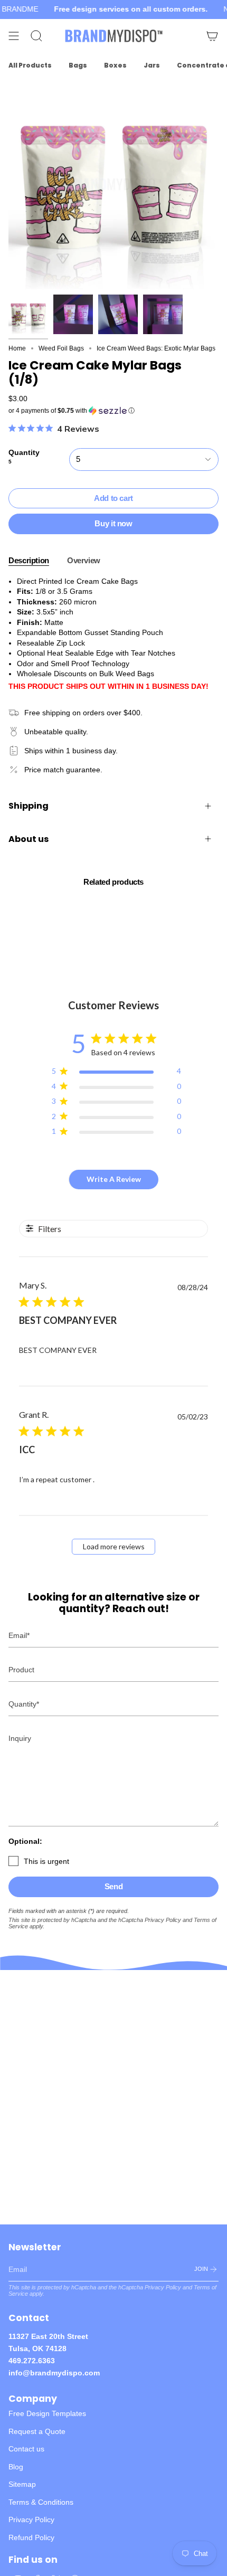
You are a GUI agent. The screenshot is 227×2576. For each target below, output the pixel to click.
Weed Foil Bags (61, 348)
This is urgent (46, 1861)
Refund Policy (31, 2537)
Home (17, 348)
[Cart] (212, 36)
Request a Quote (37, 2431)
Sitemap (22, 2484)
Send (114, 1886)
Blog (16, 2467)
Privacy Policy (163, 1920)
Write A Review (114, 1179)
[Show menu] (14, 36)
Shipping (29, 806)
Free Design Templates (47, 2413)
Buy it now (113, 523)
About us (29, 839)
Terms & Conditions (41, 2502)
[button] (113, 411)
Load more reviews (114, 1546)
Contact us (26, 2449)
